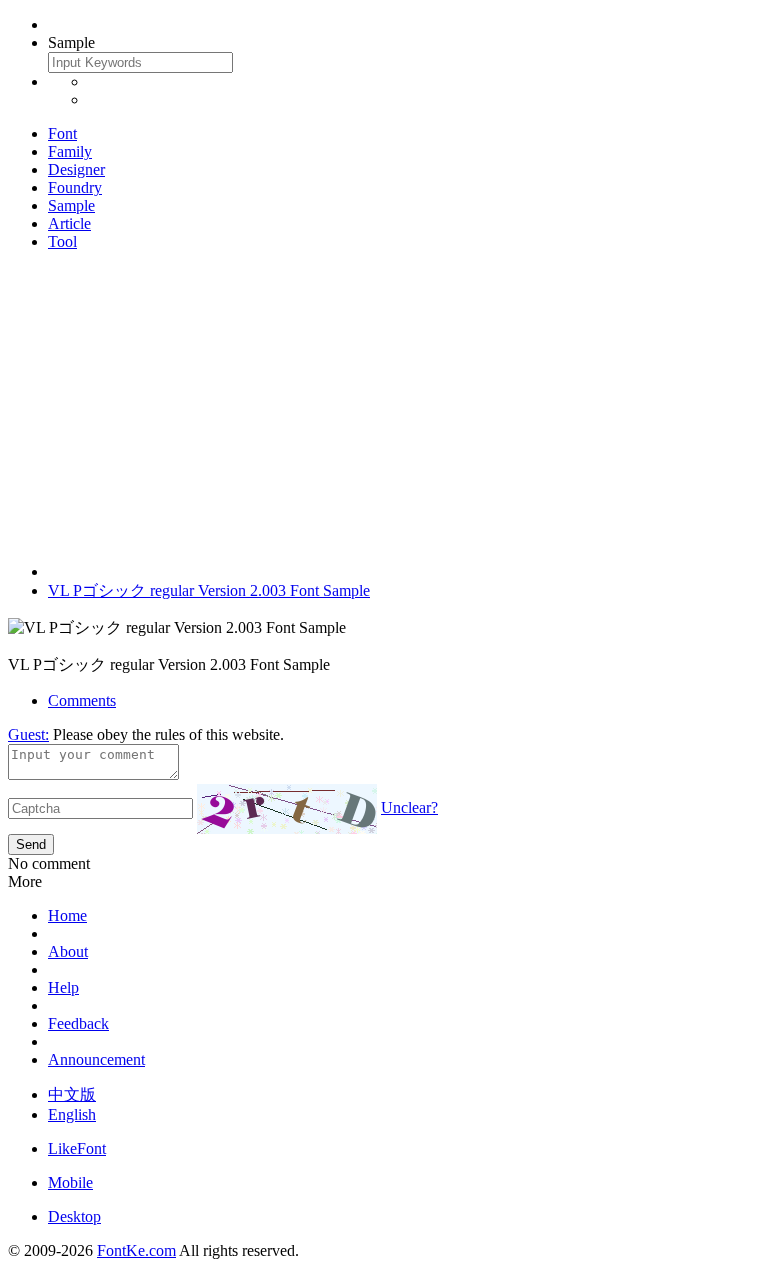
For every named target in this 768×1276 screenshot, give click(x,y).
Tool (62, 241)
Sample (71, 205)
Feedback (78, 1023)
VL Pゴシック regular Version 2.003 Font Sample (209, 590)
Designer (76, 169)
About (68, 951)
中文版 (72, 1094)
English (72, 1114)
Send (31, 844)
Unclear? (409, 807)
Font (62, 133)
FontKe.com (136, 1250)
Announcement (96, 1059)
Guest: (28, 734)
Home (67, 915)
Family (70, 151)
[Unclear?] (287, 809)
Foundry (75, 187)
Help (63, 987)
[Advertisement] (384, 407)
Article (69, 223)
